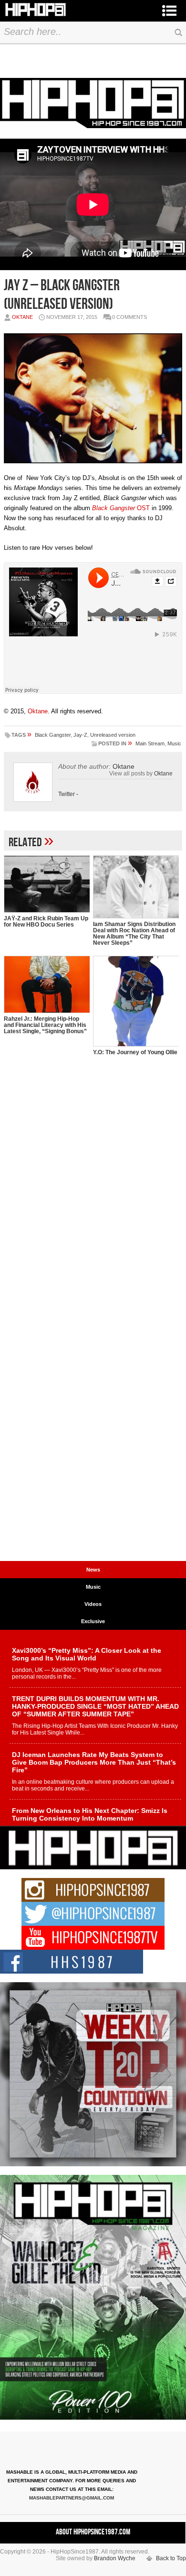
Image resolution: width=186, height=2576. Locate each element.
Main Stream (150, 743)
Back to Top (171, 2558)
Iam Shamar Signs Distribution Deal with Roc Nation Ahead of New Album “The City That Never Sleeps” (134, 933)
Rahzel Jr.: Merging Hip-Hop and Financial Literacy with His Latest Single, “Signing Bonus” (45, 1025)
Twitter (67, 794)
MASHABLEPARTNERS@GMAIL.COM (72, 2498)
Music (174, 743)
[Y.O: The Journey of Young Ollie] (136, 1001)
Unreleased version (113, 735)
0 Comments (129, 317)
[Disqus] (93, 1187)
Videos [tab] (93, 1604)
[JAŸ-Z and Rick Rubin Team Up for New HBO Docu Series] (47, 884)
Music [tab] (93, 1587)
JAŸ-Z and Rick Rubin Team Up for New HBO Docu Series (46, 922)
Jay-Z (80, 735)
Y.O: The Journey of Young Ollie (135, 1052)
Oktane (22, 317)
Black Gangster (53, 735)
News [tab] (93, 1570)
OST (121, 508)
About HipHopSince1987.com (93, 2532)
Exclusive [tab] (93, 1621)
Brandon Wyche (115, 2558)
